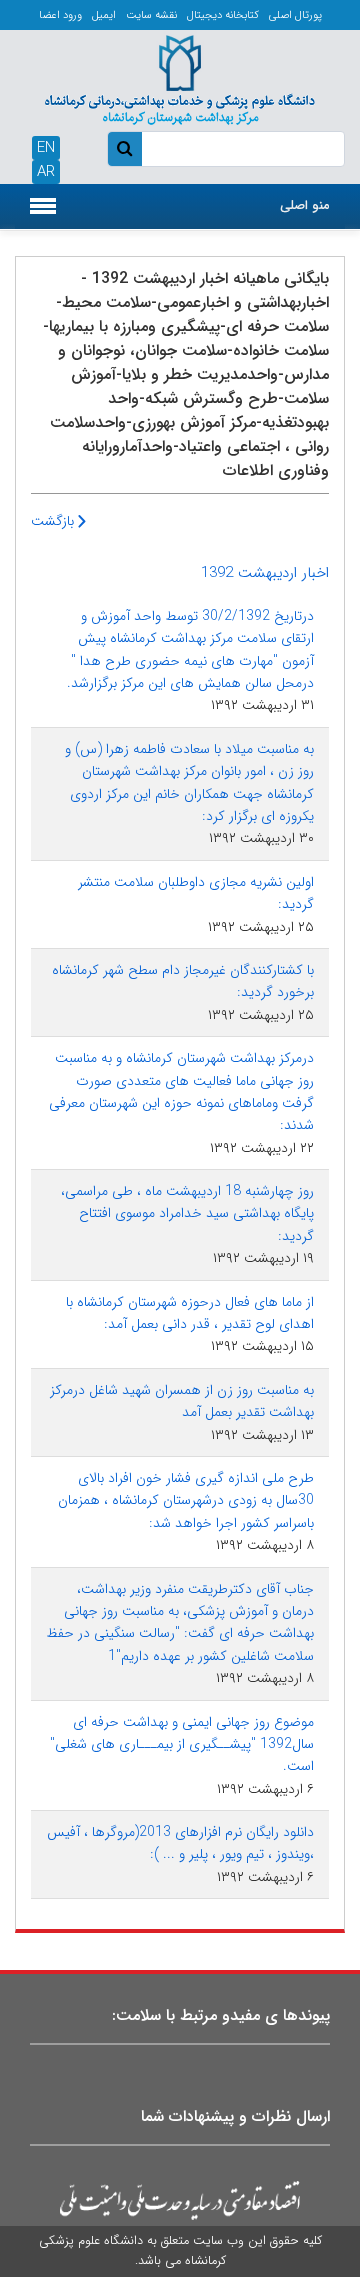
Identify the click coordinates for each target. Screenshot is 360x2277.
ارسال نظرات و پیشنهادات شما (235, 2116)
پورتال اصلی (295, 15)
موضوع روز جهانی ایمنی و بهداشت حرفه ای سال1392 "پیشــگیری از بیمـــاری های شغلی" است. (182, 1744)
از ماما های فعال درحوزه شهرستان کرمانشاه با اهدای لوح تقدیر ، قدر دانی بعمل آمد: (190, 1313)
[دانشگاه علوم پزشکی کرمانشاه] (180, 78)
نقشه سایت (151, 15)
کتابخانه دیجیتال (223, 15)
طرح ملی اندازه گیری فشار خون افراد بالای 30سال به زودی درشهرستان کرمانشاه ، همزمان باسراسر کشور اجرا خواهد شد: (186, 1500)
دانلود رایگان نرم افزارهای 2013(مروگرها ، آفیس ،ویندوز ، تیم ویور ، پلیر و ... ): (180, 1843)
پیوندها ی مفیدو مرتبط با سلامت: (221, 2015)
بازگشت (54, 521)
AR (46, 172)
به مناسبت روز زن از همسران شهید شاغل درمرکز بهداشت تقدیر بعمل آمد (182, 1401)
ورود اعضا (60, 15)
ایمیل (104, 15)
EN (46, 148)
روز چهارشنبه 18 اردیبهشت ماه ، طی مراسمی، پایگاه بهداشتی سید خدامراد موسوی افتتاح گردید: (187, 1213)
